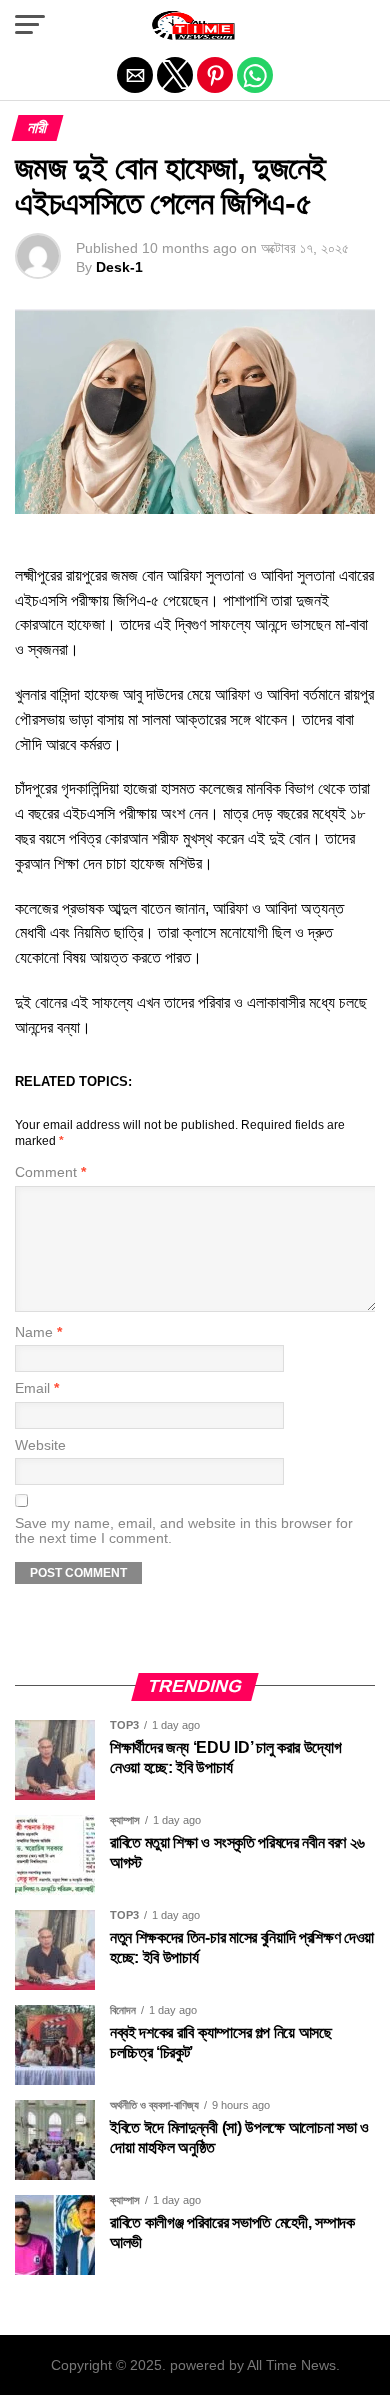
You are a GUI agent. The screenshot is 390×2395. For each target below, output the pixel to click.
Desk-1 (119, 267)
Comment (50, 1172)
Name (38, 1332)
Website (40, 1445)
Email (37, 1388)
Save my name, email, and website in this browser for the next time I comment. (184, 1531)
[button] (30, 25)
